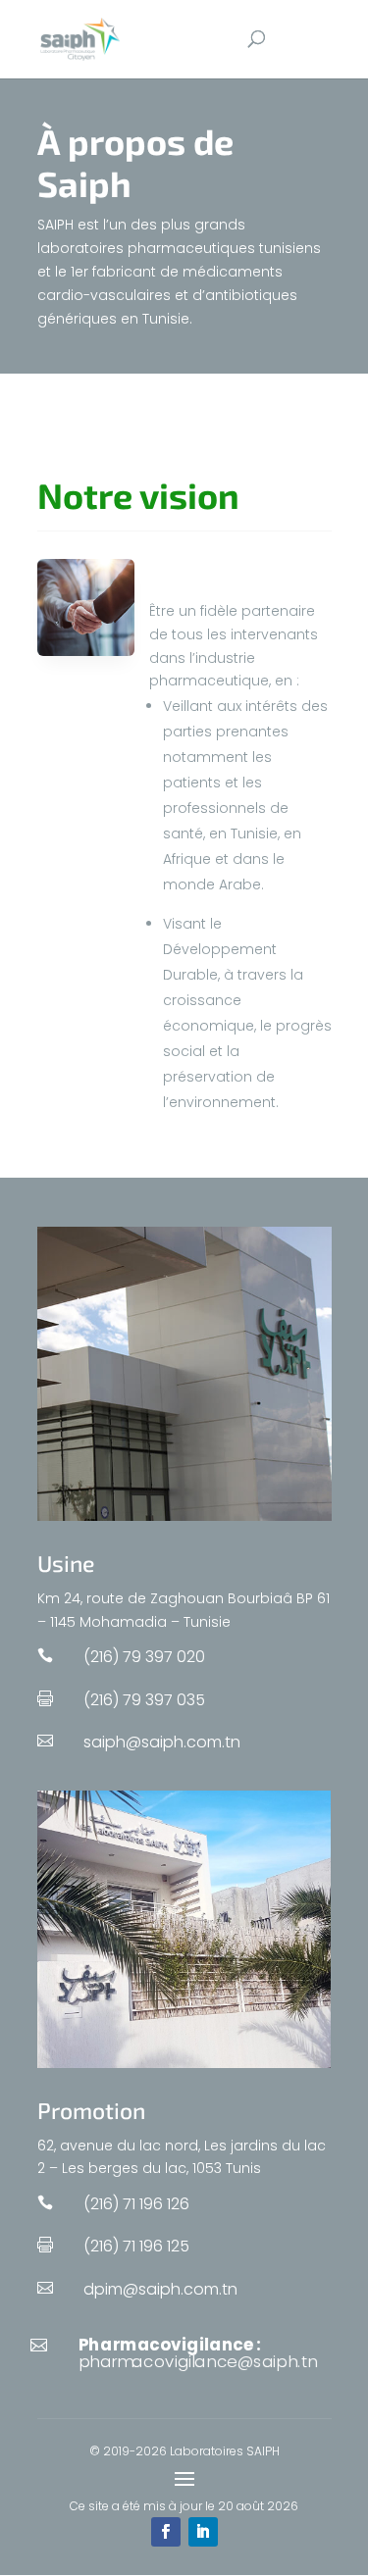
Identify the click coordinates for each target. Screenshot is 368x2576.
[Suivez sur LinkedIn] (203, 2532)
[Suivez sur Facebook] (166, 2532)
